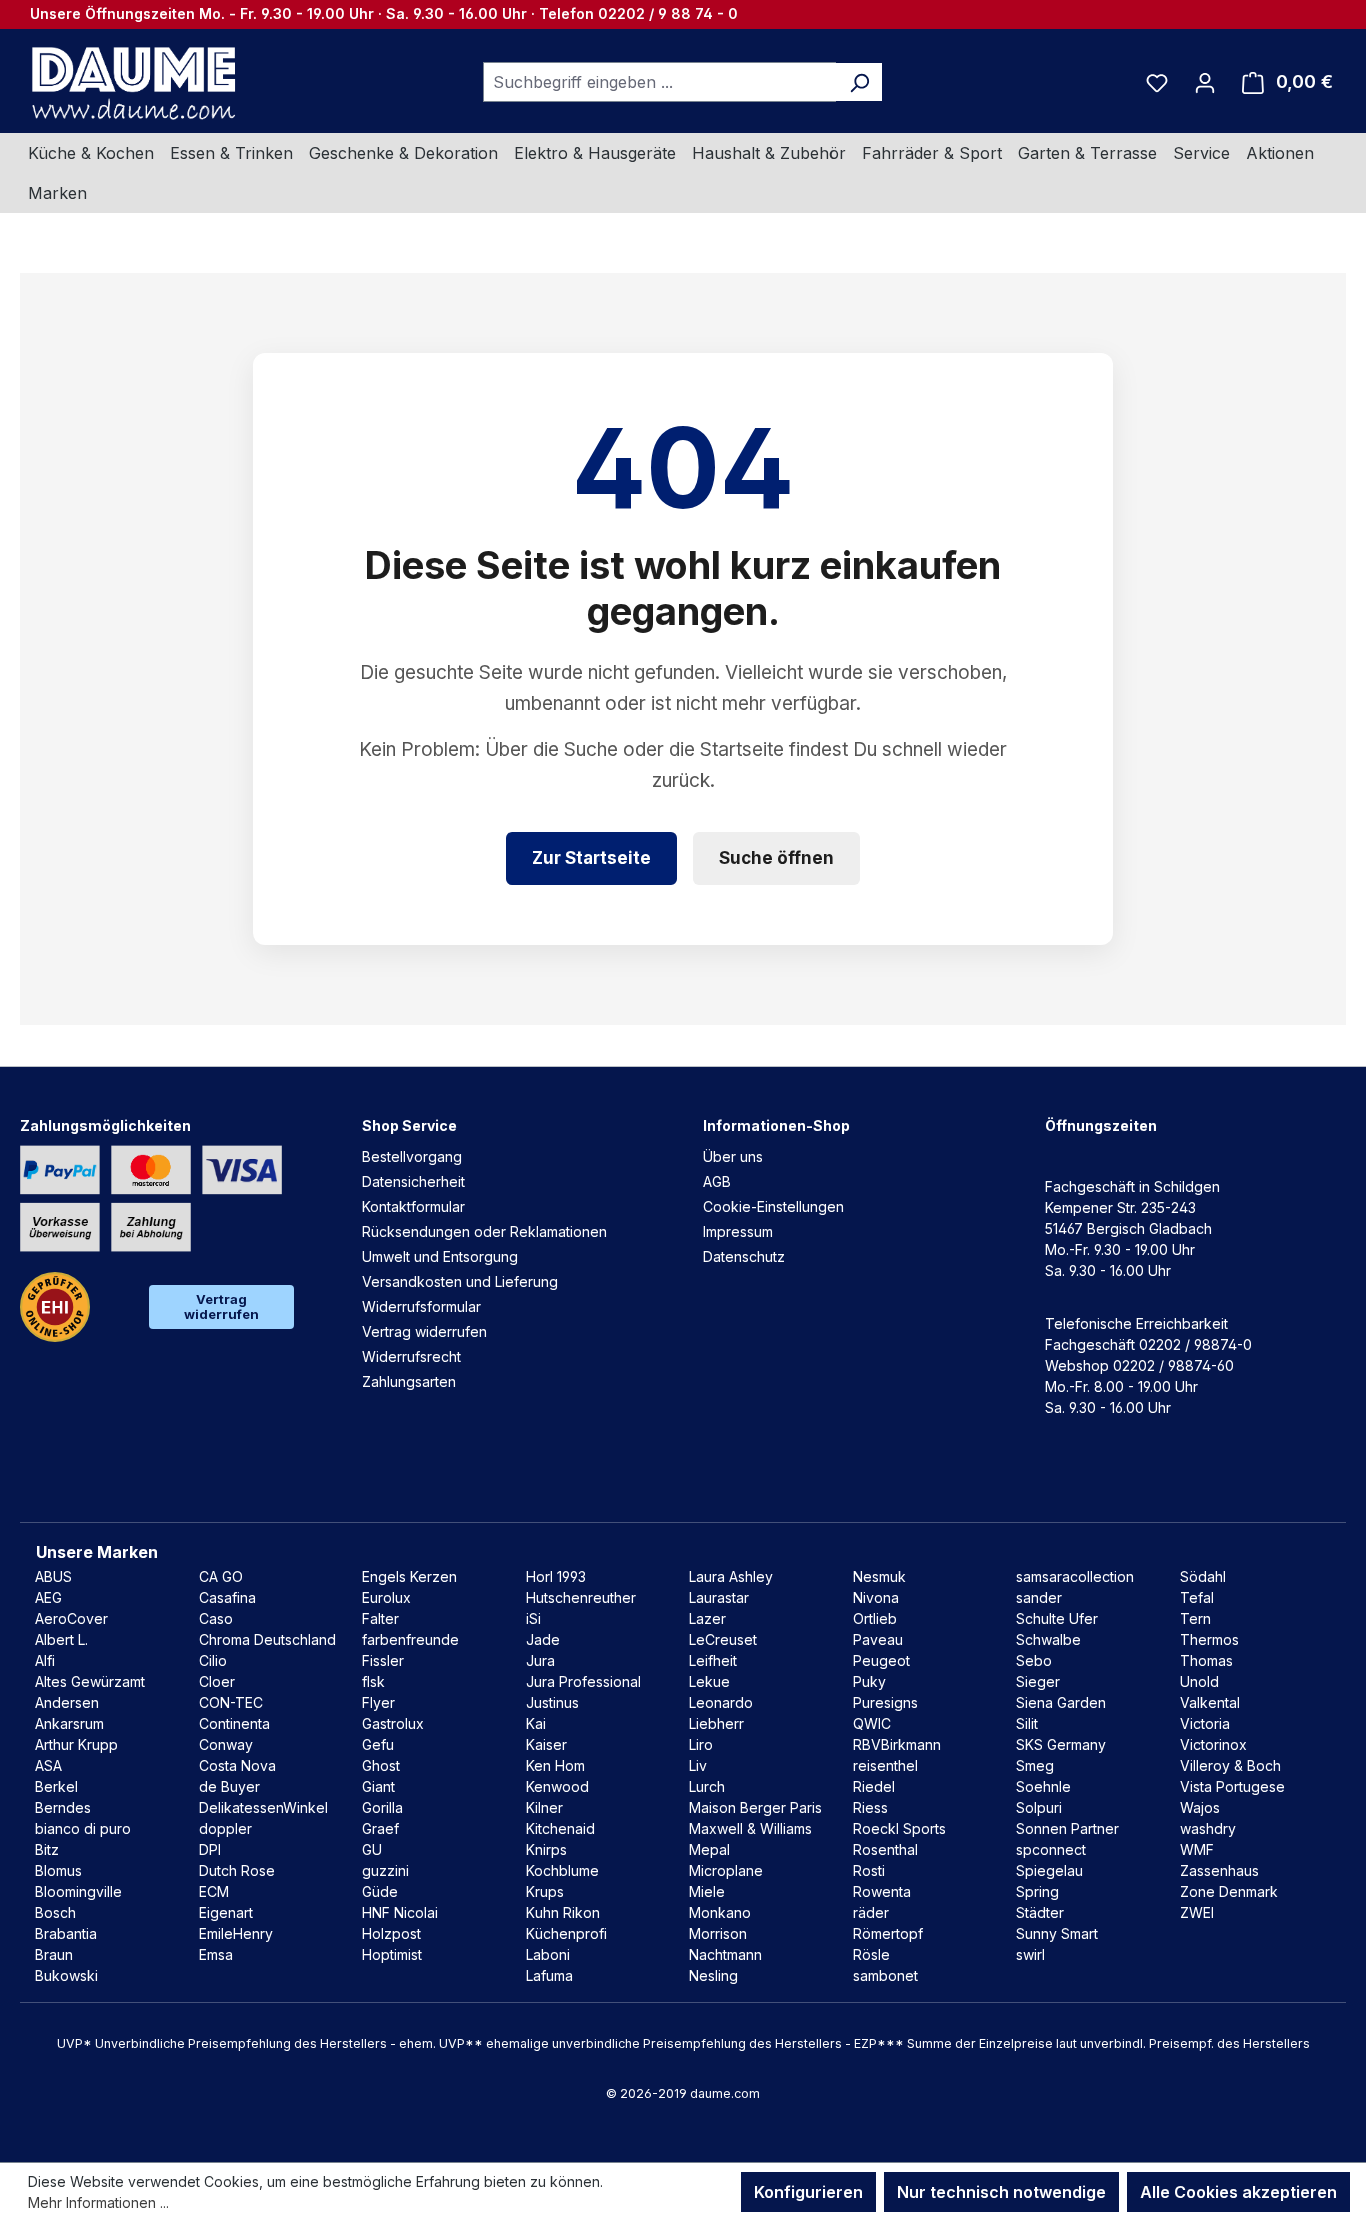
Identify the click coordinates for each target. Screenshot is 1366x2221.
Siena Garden (1061, 1702)
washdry (1208, 1828)
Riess (870, 1807)
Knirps (546, 1849)
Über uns (733, 1156)
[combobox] (660, 82)
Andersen (67, 1702)
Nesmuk (879, 1576)
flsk (373, 1681)
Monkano (720, 1912)
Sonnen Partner (1067, 1828)
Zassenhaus (1219, 1870)
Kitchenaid (560, 1828)
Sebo (1034, 1660)
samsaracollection (1075, 1576)
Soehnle (1043, 1786)
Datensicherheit (413, 1181)
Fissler (383, 1660)
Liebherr (716, 1723)
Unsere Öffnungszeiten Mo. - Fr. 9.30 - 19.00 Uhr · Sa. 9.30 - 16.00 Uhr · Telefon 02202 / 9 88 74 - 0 (384, 13)
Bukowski (66, 1975)
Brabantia (66, 1933)
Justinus (552, 1702)
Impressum (738, 1231)
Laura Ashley (731, 1576)
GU (372, 1849)
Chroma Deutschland (267, 1639)
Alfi (45, 1660)
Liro (701, 1744)
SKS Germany (1061, 1744)
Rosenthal (885, 1849)
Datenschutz (744, 1256)
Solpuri (1039, 1807)
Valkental (1210, 1702)
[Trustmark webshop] (55, 1307)
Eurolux (386, 1597)
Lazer (707, 1618)
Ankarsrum (69, 1723)
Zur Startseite (591, 858)
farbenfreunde (410, 1639)
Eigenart (226, 1912)
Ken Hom (555, 1765)
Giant (378, 1786)
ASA (48, 1765)
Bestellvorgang (412, 1156)
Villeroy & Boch (1230, 1765)
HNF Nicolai (400, 1912)
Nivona (876, 1597)
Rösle (871, 1954)
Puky (869, 1681)
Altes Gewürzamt (90, 1681)
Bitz (47, 1849)
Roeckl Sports (899, 1828)
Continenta (234, 1723)
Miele (707, 1891)
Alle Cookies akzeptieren (1238, 2192)
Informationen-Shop (776, 1125)
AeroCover (71, 1618)
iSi (533, 1618)
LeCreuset (723, 1639)
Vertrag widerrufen (221, 1306)
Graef (380, 1828)
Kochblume (562, 1870)
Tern (1195, 1618)
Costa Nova (237, 1765)
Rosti (869, 1870)
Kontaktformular (413, 1206)
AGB (717, 1181)
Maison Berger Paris (755, 1807)
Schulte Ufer (1057, 1618)
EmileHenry (236, 1933)
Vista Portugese (1232, 1786)
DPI (210, 1849)
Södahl (1203, 1576)
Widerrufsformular (421, 1306)
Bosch (55, 1912)
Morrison (718, 1933)
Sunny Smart (1057, 1933)
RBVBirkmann (897, 1744)
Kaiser (546, 1744)
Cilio (213, 1660)
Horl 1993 (556, 1576)
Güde (380, 1891)
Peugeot (881, 1660)
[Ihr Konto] (1205, 82)
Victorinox (1213, 1744)
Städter (1040, 1912)
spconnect (1051, 1849)
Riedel (874, 1786)
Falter (380, 1618)
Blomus (58, 1870)
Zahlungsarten (409, 1381)
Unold (1199, 1681)
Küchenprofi (566, 1933)
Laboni (548, 1954)
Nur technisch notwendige (1001, 2192)
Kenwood (557, 1786)
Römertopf (888, 1933)
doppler (225, 1828)
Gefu (378, 1744)
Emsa (216, 1954)
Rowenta (882, 1891)
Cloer (217, 1681)
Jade (543, 1639)
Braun (54, 1954)
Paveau (878, 1639)
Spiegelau (1049, 1870)
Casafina (227, 1597)
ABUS (53, 1576)
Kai (536, 1723)
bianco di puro (83, 1828)
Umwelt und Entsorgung (440, 1256)
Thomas (1206, 1660)
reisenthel (885, 1765)
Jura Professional (583, 1681)
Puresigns (885, 1702)
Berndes (63, 1807)
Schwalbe (1048, 1639)
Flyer (378, 1702)
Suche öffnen (776, 858)
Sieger (1038, 1681)
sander (1039, 1597)
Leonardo (721, 1702)
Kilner (544, 1807)
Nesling (713, 1975)
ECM (214, 1891)
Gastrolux (393, 1723)
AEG (48, 1597)
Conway (226, 1744)
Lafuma (549, 1975)
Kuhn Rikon (563, 1912)
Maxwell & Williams (750, 1828)
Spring (1037, 1891)
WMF (1197, 1849)
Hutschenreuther (581, 1597)
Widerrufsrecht (411, 1356)
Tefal (1197, 1597)
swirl (1030, 1954)
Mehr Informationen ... (98, 2202)
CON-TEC (231, 1702)
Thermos (1209, 1639)
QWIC (872, 1723)
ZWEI (1197, 1912)
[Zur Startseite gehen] (131, 82)
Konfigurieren (808, 2192)
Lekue (709, 1681)
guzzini (385, 1870)
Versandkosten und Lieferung (460, 1281)
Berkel (56, 1786)
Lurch (707, 1786)
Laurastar (719, 1597)
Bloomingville (78, 1891)
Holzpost (391, 1933)
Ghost (381, 1765)
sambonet (885, 1975)
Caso (216, 1618)
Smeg (1035, 1765)
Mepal (709, 1849)
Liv (698, 1765)
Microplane (726, 1870)
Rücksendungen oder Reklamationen (484, 1231)
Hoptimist (392, 1954)
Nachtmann (725, 1954)
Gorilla (382, 1807)
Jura (540, 1660)
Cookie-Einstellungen (773, 1206)
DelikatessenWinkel (263, 1807)
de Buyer (229, 1786)
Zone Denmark (1229, 1891)
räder (871, 1912)
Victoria (1205, 1723)
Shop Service (409, 1125)
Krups (545, 1891)
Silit (1027, 1723)
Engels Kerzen (409, 1576)
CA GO (221, 1576)
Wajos (1200, 1807)
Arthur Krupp (76, 1744)
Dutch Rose (237, 1870)
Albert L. (61, 1639)
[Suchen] (859, 82)
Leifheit (713, 1660)
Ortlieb (875, 1618)
